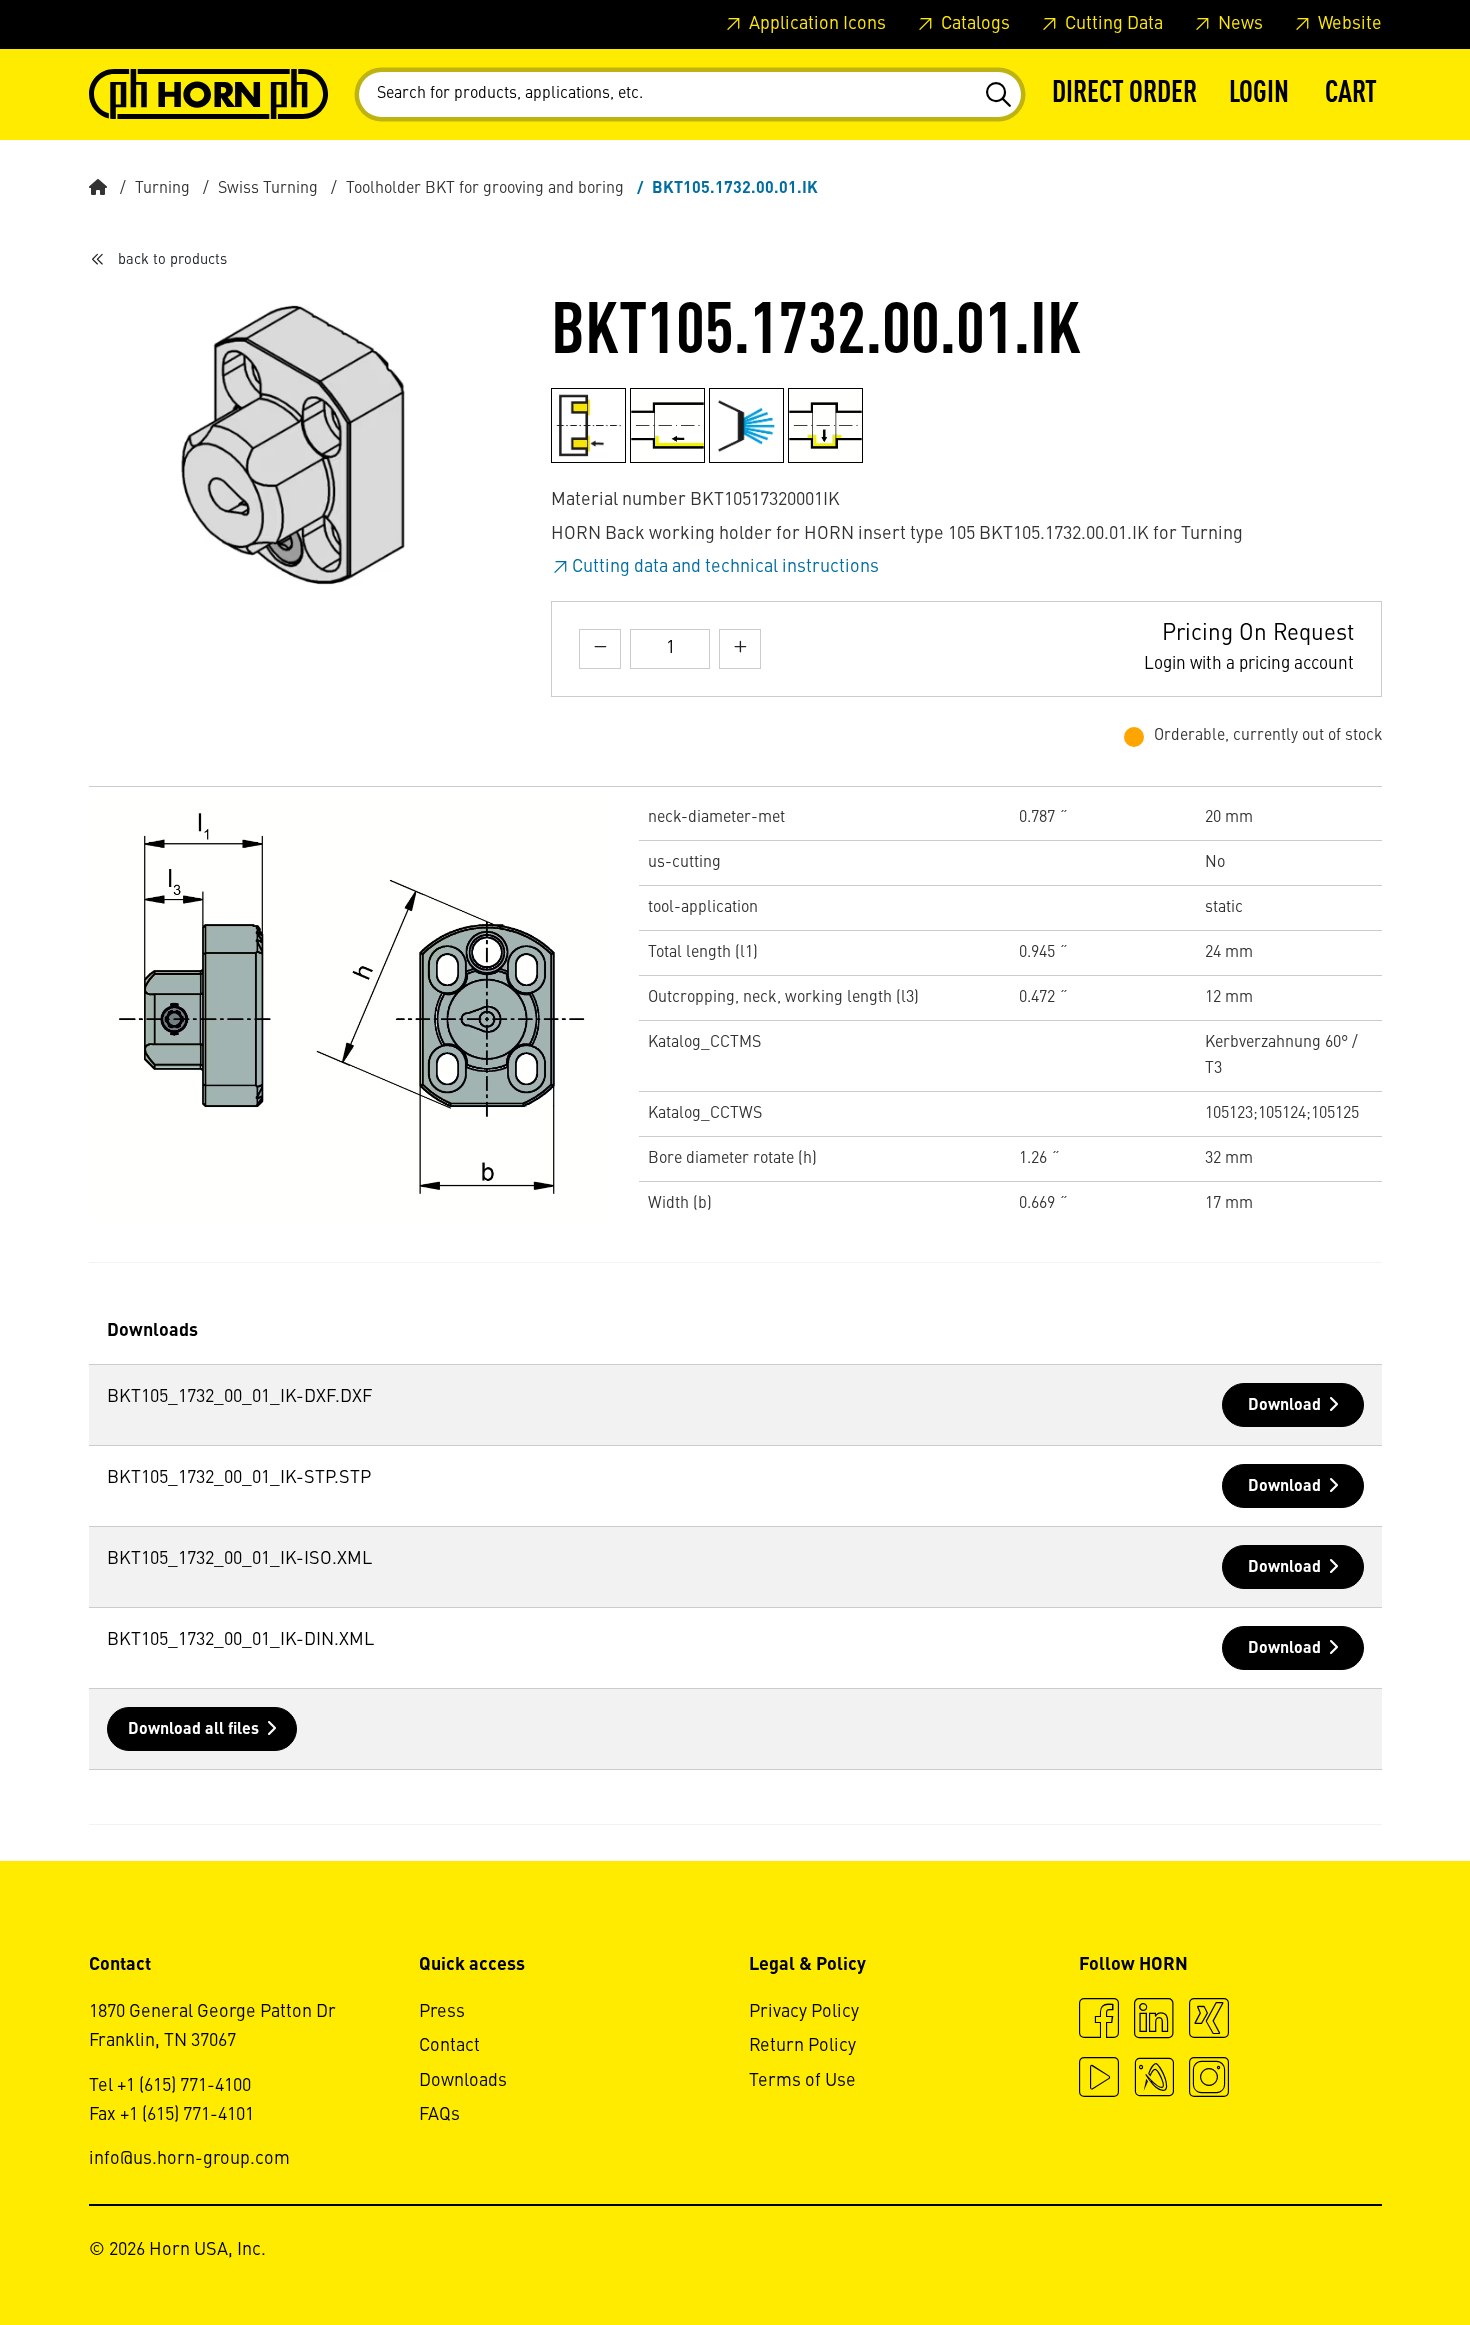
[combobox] (690, 94)
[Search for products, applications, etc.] (997, 95)
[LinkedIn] (1154, 2021)
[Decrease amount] (600, 648)
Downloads (463, 2081)
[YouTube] (1099, 2080)
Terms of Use (802, 2081)
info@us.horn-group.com (189, 2159)
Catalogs (973, 24)
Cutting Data (1112, 24)
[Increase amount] (740, 648)
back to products (172, 260)
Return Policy (802, 2046)
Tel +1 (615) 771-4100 (170, 2086)
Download (1284, 1406)
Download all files (193, 1730)
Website (1348, 24)
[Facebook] (1099, 2021)
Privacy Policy (804, 2012)
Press (442, 2012)
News (1238, 24)
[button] (1259, 94)
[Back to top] (1378, 2255)
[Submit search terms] (997, 95)
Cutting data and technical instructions (725, 567)
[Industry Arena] (1154, 2080)
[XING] (1209, 2021)
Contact (449, 2046)
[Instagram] (1209, 2080)
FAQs (439, 2115)
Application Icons (815, 24)
